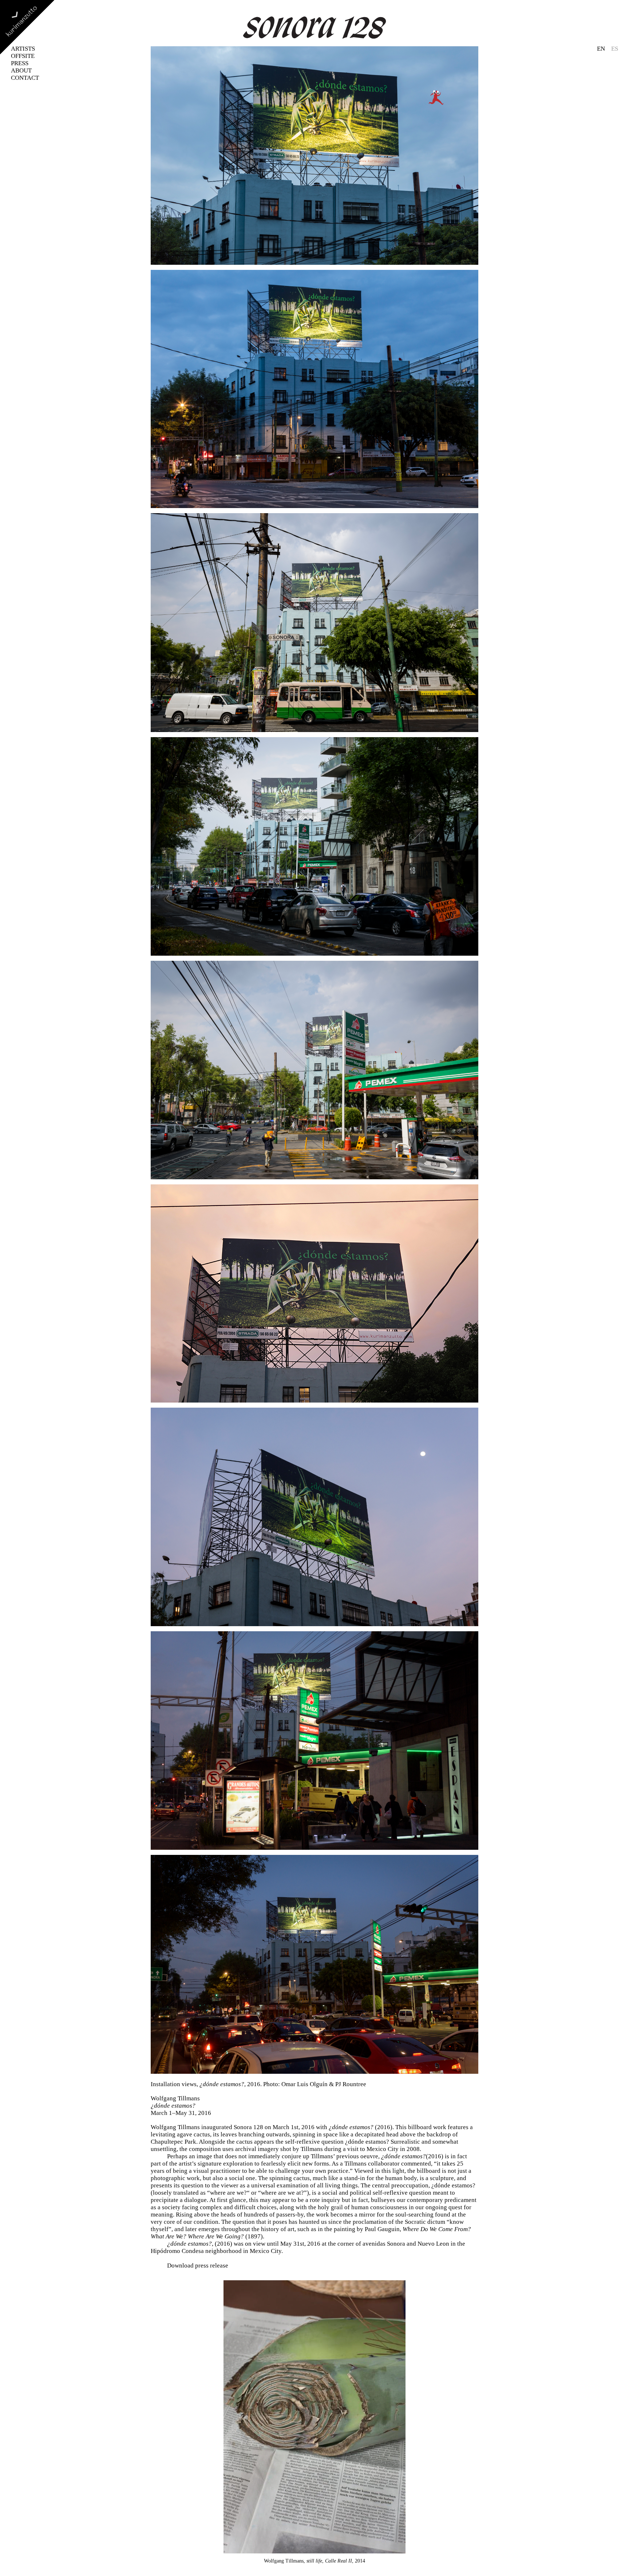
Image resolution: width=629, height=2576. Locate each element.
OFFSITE (23, 56)
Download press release (198, 2266)
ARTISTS (23, 49)
